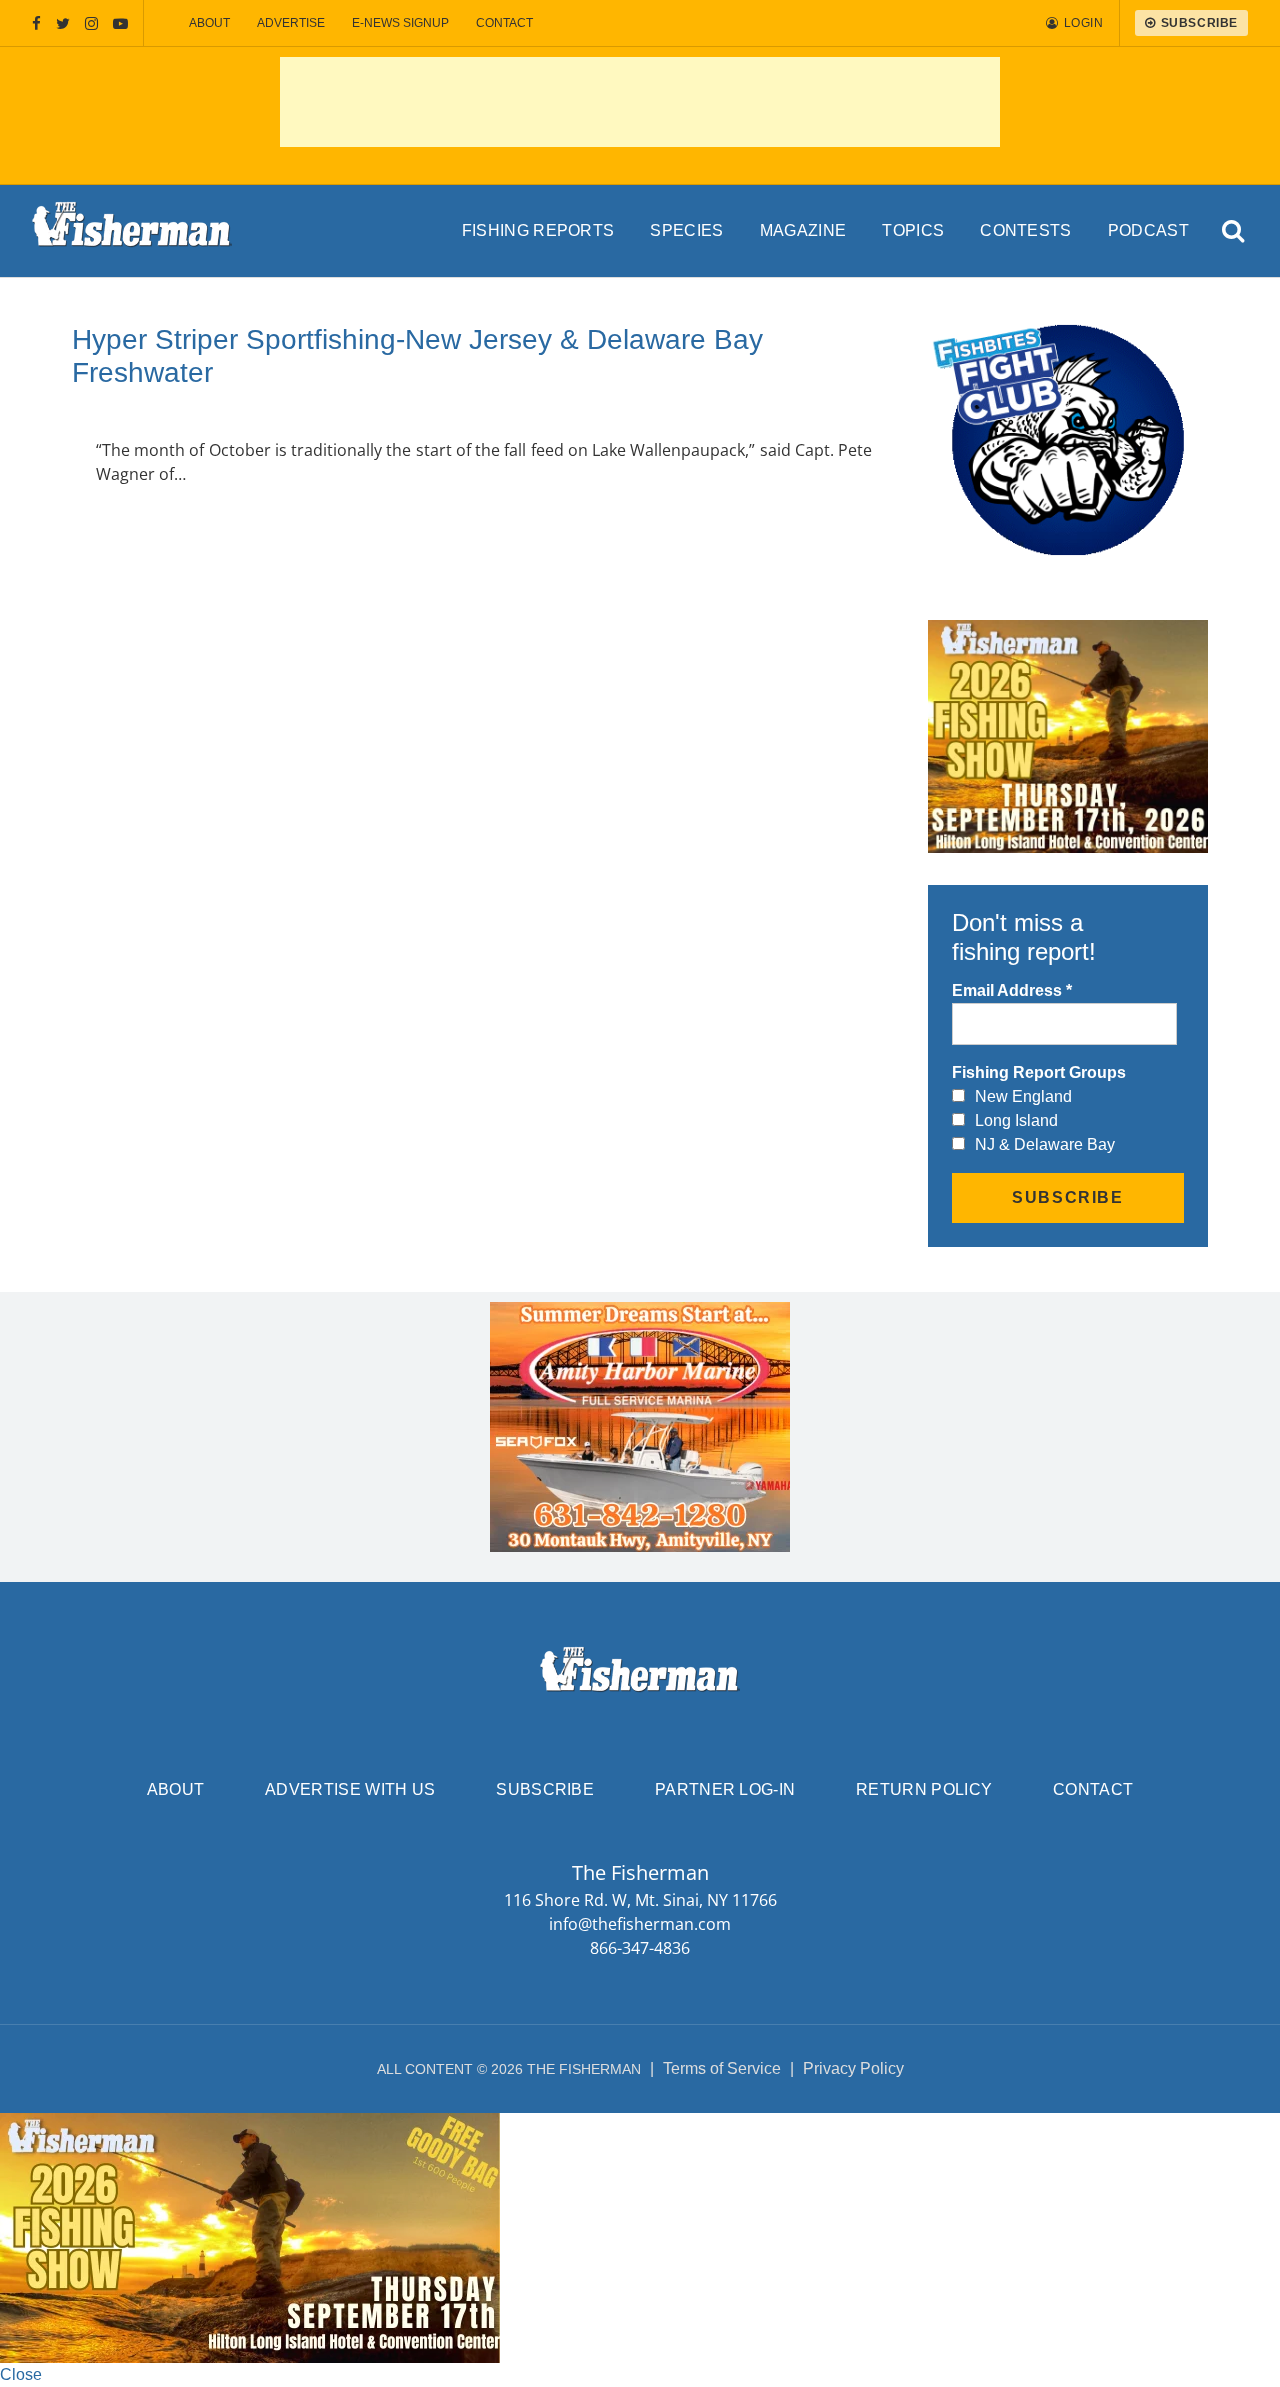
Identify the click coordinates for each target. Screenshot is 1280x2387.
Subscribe (545, 1789)
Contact (504, 23)
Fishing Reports (538, 230)
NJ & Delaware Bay (1045, 1144)
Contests (1026, 230)
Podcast (1148, 230)
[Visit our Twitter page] (63, 23)
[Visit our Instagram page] (91, 23)
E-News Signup (400, 23)
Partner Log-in (725, 1789)
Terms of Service (722, 2068)
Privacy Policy (853, 2068)
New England (1023, 1096)
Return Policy (924, 1789)
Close (21, 2374)
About (209, 23)
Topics (913, 230)
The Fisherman (132, 231)
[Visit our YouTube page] (120, 23)
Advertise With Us (350, 1789)
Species (686, 230)
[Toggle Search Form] (1234, 231)
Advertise (291, 23)
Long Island (1016, 1120)
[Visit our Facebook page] (36, 23)
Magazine (803, 230)
